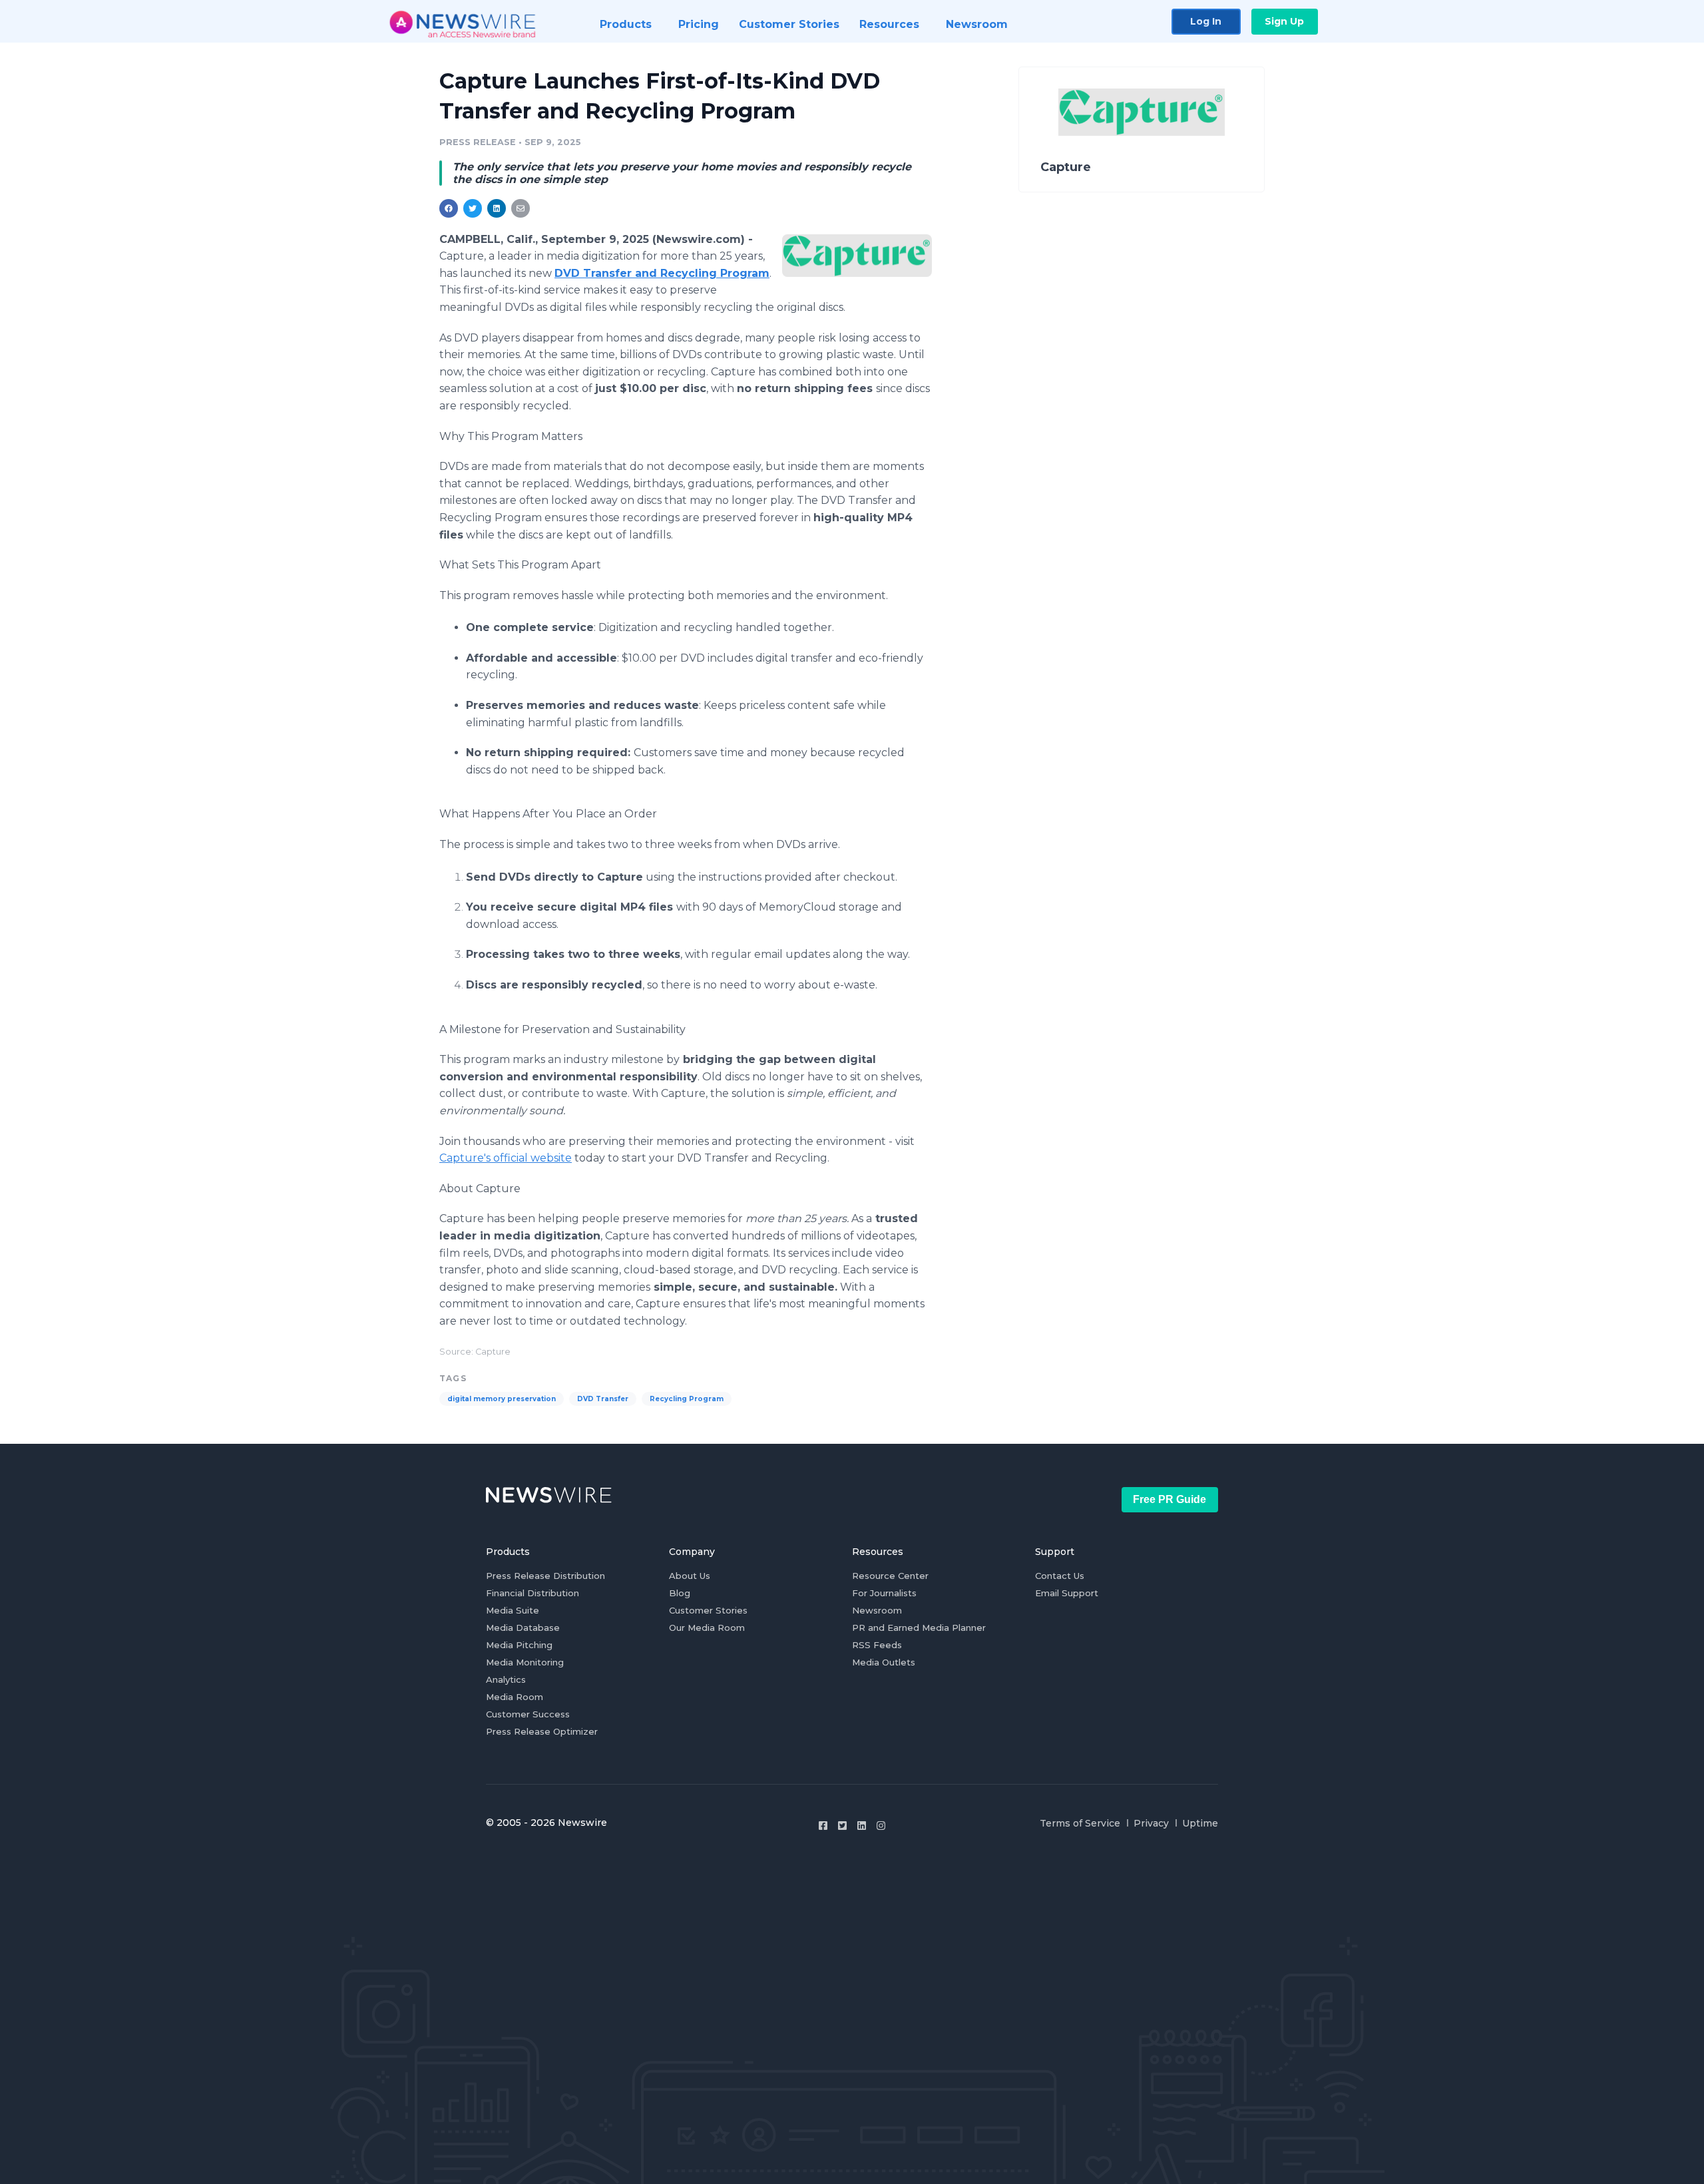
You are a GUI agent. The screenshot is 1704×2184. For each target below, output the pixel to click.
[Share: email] (521, 208)
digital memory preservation (502, 1399)
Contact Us (1060, 1576)
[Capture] (857, 256)
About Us (690, 1576)
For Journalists (884, 1593)
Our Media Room (707, 1628)
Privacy (1151, 1823)
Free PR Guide (1170, 1499)
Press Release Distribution (545, 1576)
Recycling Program (687, 1399)
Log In (1206, 21)
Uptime (1200, 1823)
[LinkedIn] (862, 1826)
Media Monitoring (525, 1662)
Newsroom (877, 1610)
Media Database (523, 1628)
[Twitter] (842, 1826)
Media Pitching (519, 1645)
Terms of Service (1080, 1823)
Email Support (1067, 1593)
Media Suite (513, 1610)
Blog (680, 1593)
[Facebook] (823, 1826)
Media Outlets (884, 1662)
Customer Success (528, 1714)
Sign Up (1284, 21)
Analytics (506, 1679)
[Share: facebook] (449, 208)
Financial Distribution (532, 1593)
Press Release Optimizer (542, 1731)
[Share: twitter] (473, 208)
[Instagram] (881, 1826)
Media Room (515, 1697)
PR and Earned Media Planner (919, 1628)
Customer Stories (708, 1610)
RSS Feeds (877, 1645)
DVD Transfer (603, 1399)
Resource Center (890, 1576)
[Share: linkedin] (497, 208)
